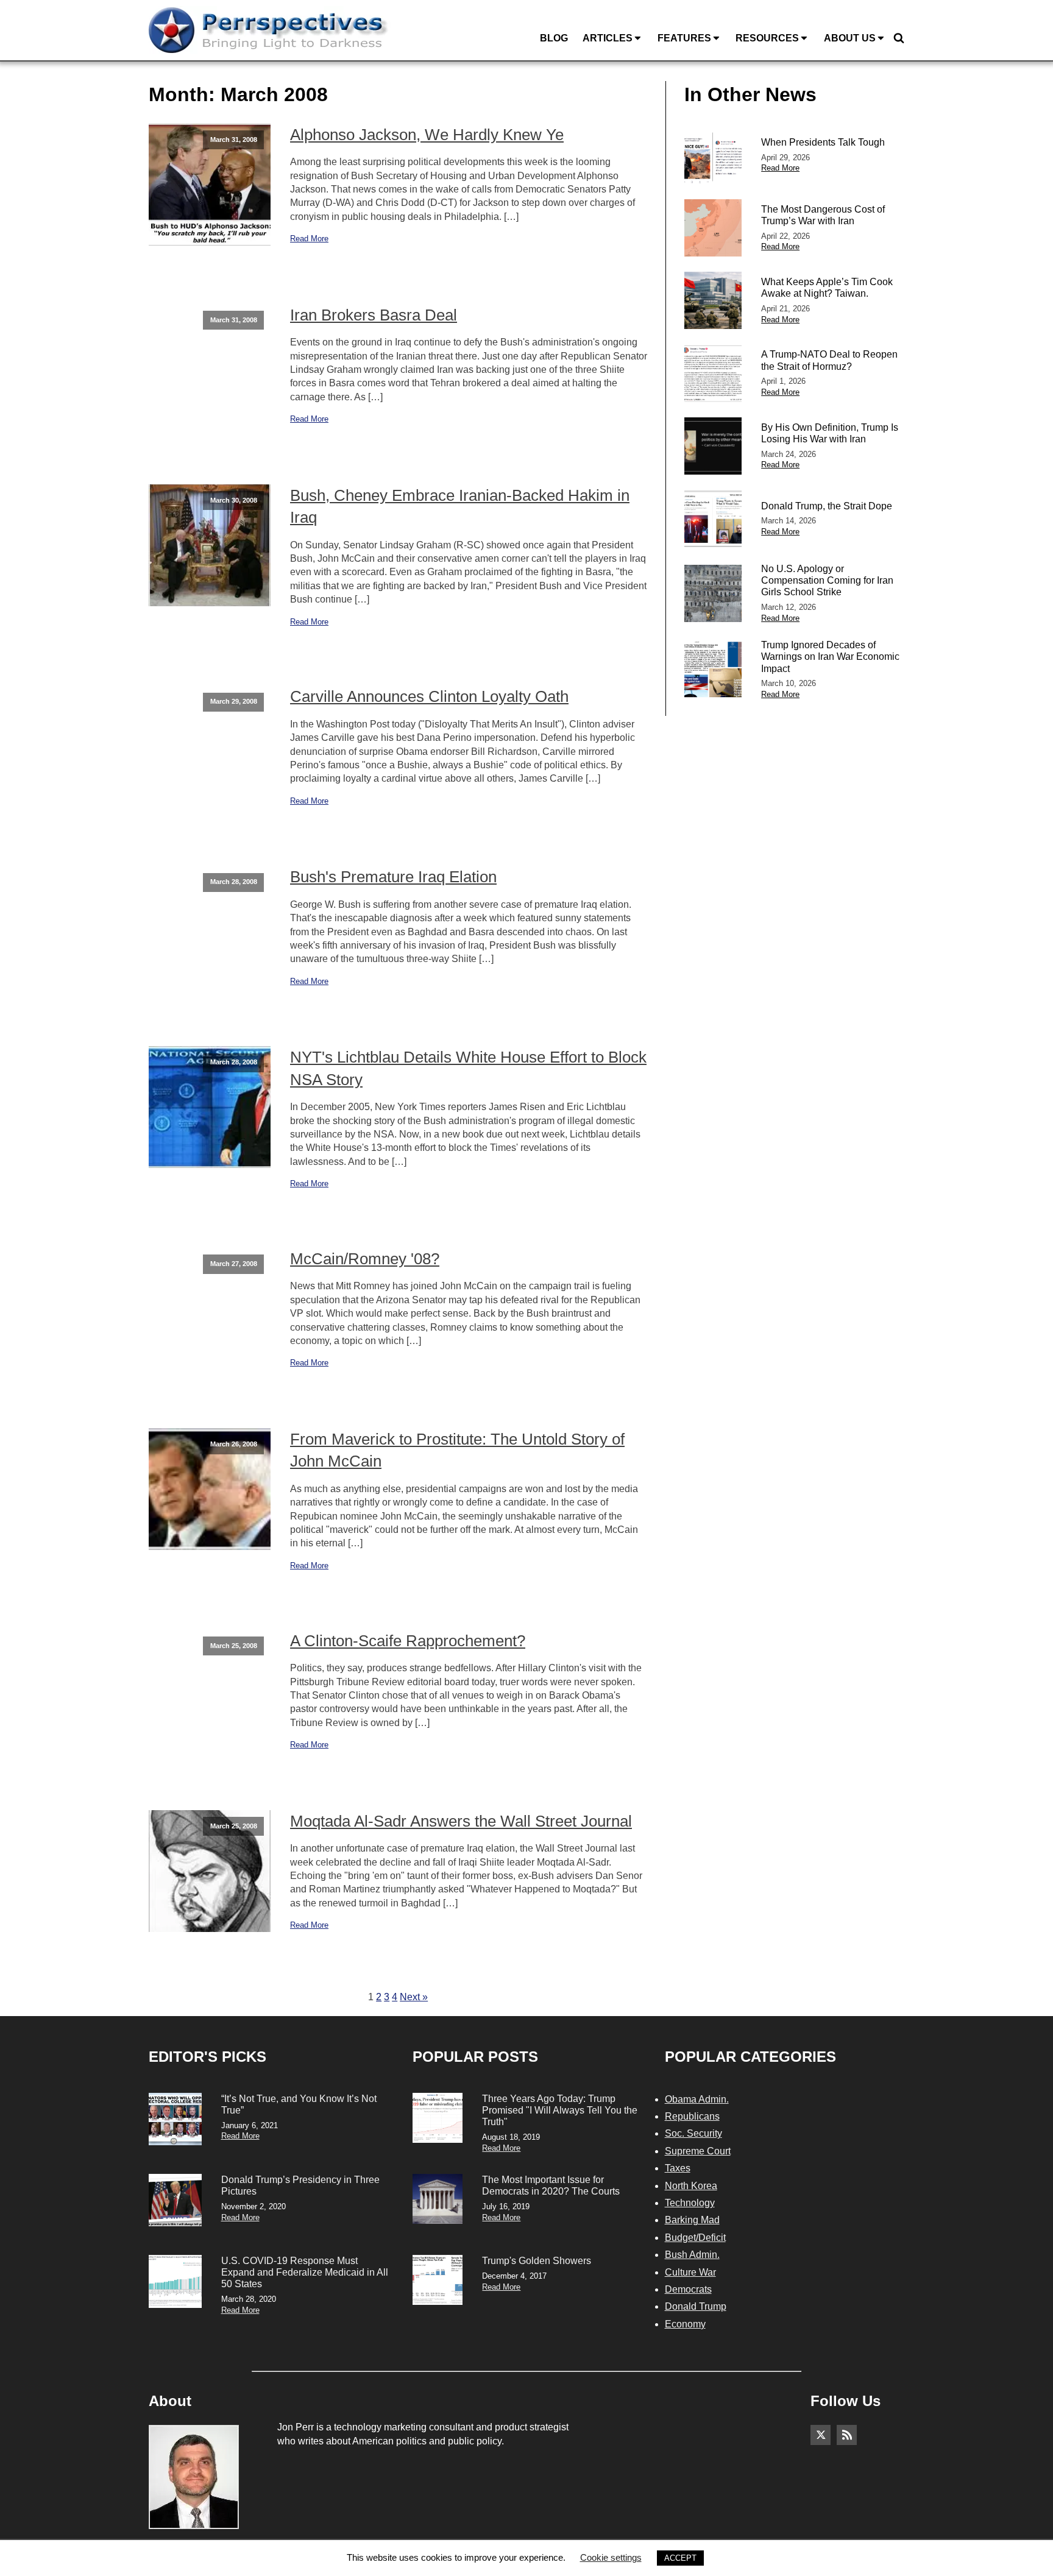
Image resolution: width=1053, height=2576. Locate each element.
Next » (414, 1997)
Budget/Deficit (695, 2238)
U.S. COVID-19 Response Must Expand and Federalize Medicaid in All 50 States (305, 2272)
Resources (767, 38)
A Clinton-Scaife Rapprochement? (408, 1641)
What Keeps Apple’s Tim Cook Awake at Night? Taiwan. (827, 288)
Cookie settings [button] (611, 2557)
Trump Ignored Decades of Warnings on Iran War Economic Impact (830, 656)
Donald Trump (696, 2306)
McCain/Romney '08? (365, 1259)
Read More (309, 239)
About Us (850, 38)
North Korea (691, 2186)
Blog (554, 38)
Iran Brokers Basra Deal (374, 315)
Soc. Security (693, 2133)
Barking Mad (692, 2220)
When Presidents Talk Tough (823, 142)
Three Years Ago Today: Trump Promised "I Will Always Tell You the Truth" (560, 2110)
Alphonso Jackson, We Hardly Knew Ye (427, 135)
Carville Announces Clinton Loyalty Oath (429, 696)
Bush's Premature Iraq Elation (393, 877)
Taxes (678, 2168)
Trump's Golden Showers (537, 2261)
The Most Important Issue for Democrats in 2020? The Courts (551, 2185)
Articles (608, 38)
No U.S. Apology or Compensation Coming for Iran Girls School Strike (827, 580)
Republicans (692, 2116)
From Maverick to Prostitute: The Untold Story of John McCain (457, 1450)
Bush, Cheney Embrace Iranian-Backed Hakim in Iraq (460, 506)
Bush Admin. (692, 2255)
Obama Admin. (697, 2099)
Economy (685, 2324)
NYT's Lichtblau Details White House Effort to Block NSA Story (468, 1068)
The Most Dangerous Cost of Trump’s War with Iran (823, 215)
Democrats (688, 2289)
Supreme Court (698, 2151)
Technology (690, 2203)
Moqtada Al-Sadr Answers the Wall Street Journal (461, 1821)
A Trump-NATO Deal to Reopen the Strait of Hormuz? (829, 360)
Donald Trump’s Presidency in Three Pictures (300, 2185)
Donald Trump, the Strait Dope (827, 506)
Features (684, 38)
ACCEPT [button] (680, 2558)
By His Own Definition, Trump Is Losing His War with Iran (830, 433)
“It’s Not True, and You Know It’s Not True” (299, 2104)
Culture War (690, 2272)
